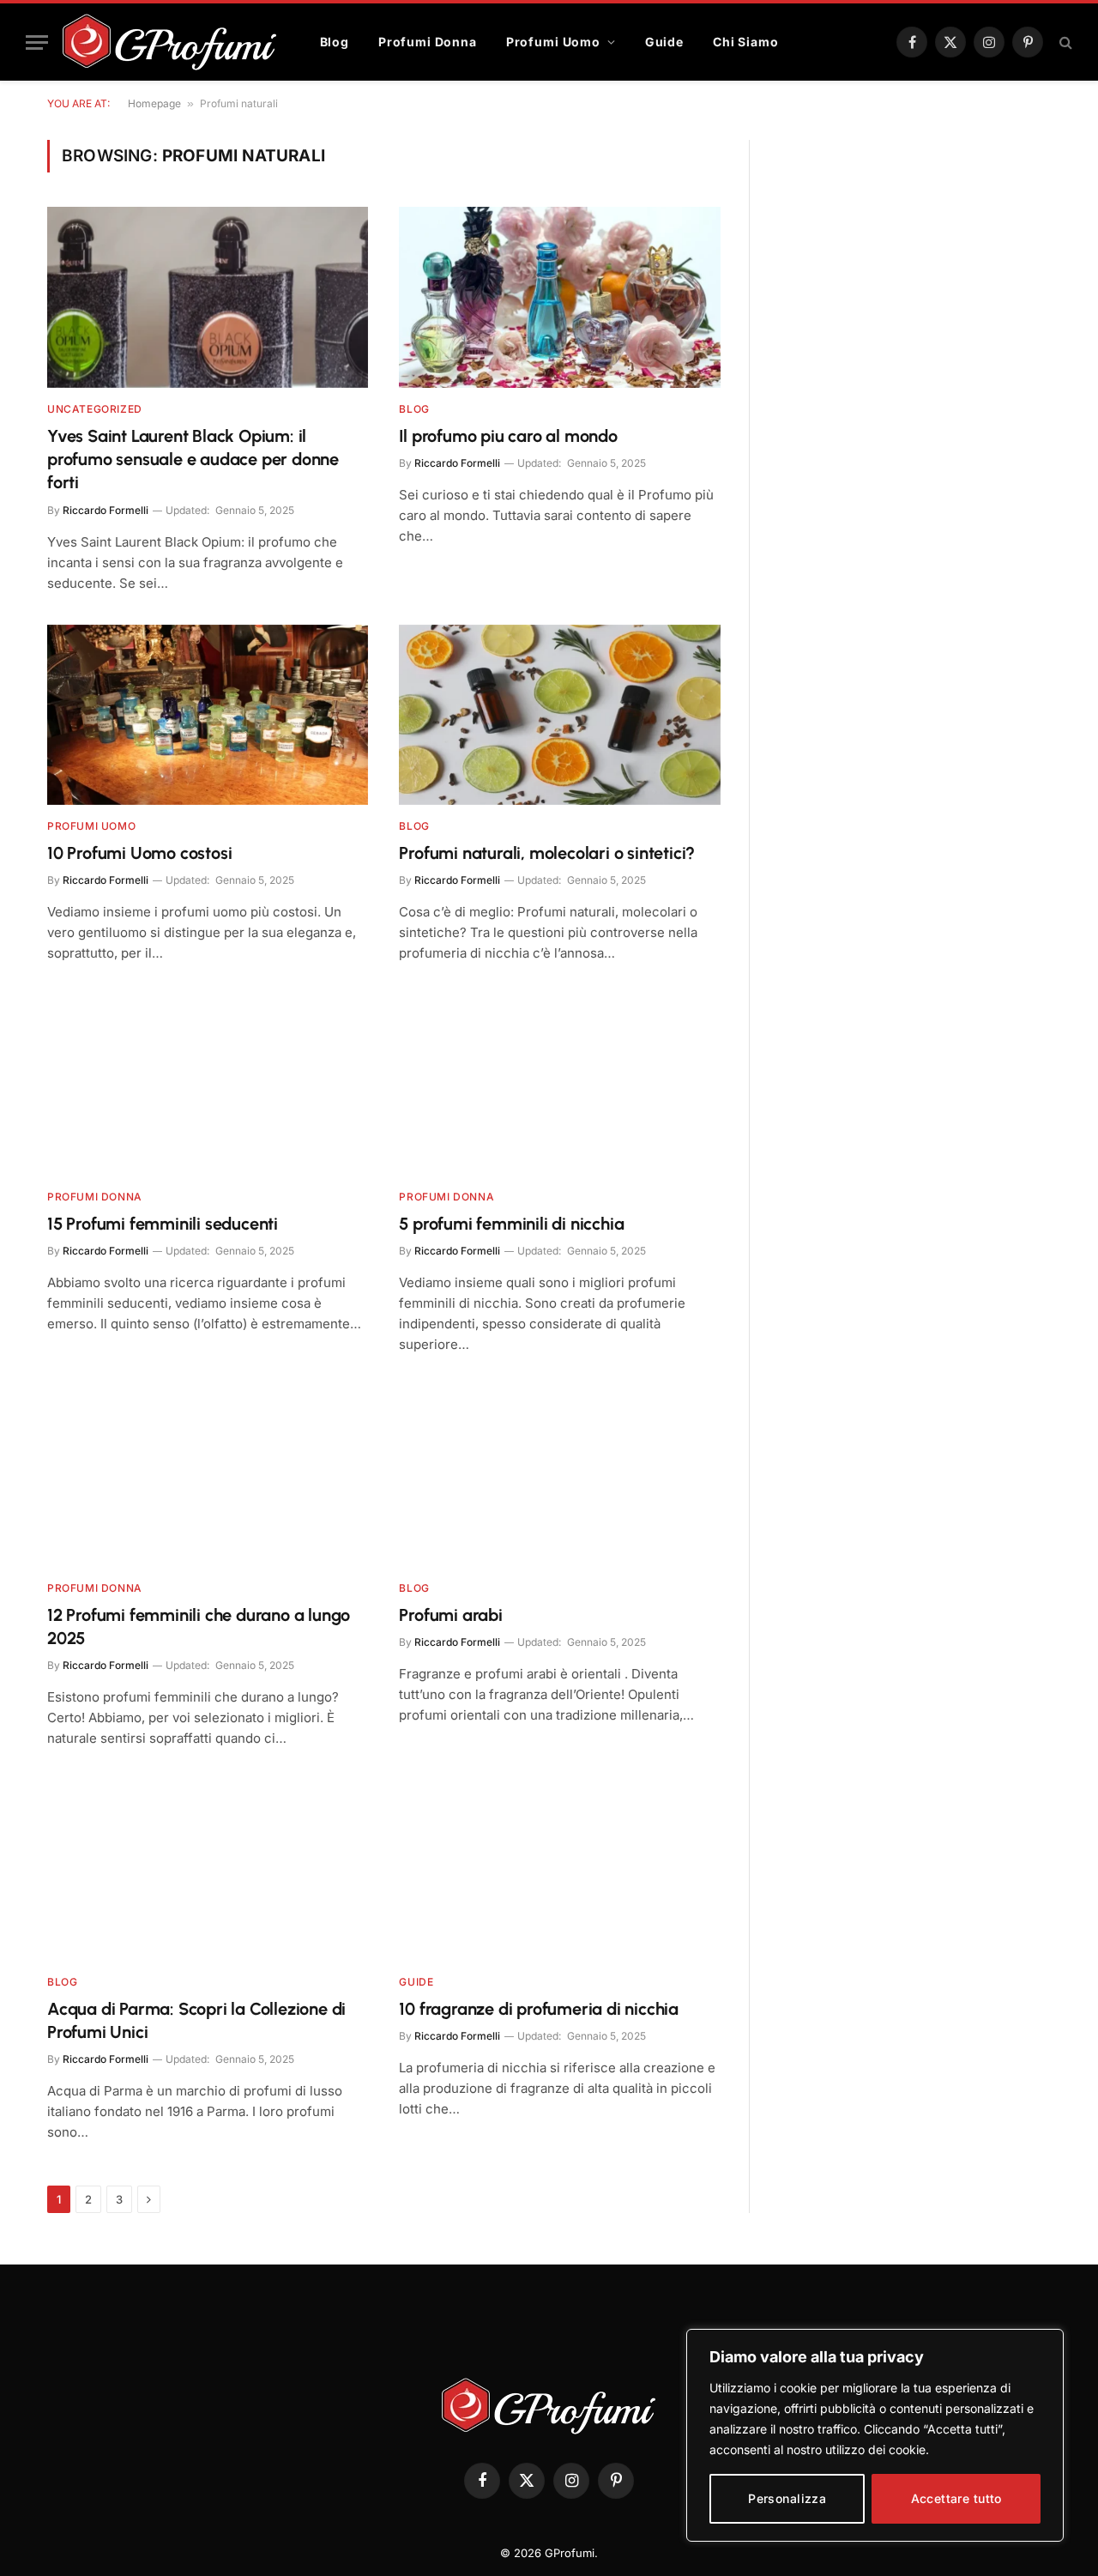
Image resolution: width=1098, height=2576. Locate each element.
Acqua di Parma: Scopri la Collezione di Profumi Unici (196, 2020)
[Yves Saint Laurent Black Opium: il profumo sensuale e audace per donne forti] (208, 297)
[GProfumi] (170, 42)
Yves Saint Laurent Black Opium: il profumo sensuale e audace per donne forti (193, 459)
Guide (664, 42)
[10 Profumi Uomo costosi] (208, 715)
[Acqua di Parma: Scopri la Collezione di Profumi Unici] (208, 1870)
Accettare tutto (956, 2498)
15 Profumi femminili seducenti (163, 1224)
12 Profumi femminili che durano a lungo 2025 (199, 1627)
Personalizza (787, 2498)
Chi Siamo (746, 42)
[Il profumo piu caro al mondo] (560, 297)
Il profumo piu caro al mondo (508, 436)
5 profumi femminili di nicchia (511, 1224)
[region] (875, 2435)
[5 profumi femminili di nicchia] (560, 1085)
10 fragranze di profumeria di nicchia (539, 2009)
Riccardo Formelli (106, 510)
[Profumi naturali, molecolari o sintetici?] (560, 715)
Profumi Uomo (553, 42)
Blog (335, 42)
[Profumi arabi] (560, 1476)
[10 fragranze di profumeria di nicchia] (560, 1870)
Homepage (154, 103)
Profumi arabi (450, 1615)
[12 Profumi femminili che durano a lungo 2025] (208, 1476)
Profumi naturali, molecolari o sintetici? (547, 853)
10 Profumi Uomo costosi (139, 853)
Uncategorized (95, 409)
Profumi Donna (428, 42)
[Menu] (37, 42)
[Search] (1064, 42)
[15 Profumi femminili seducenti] (208, 1085)
